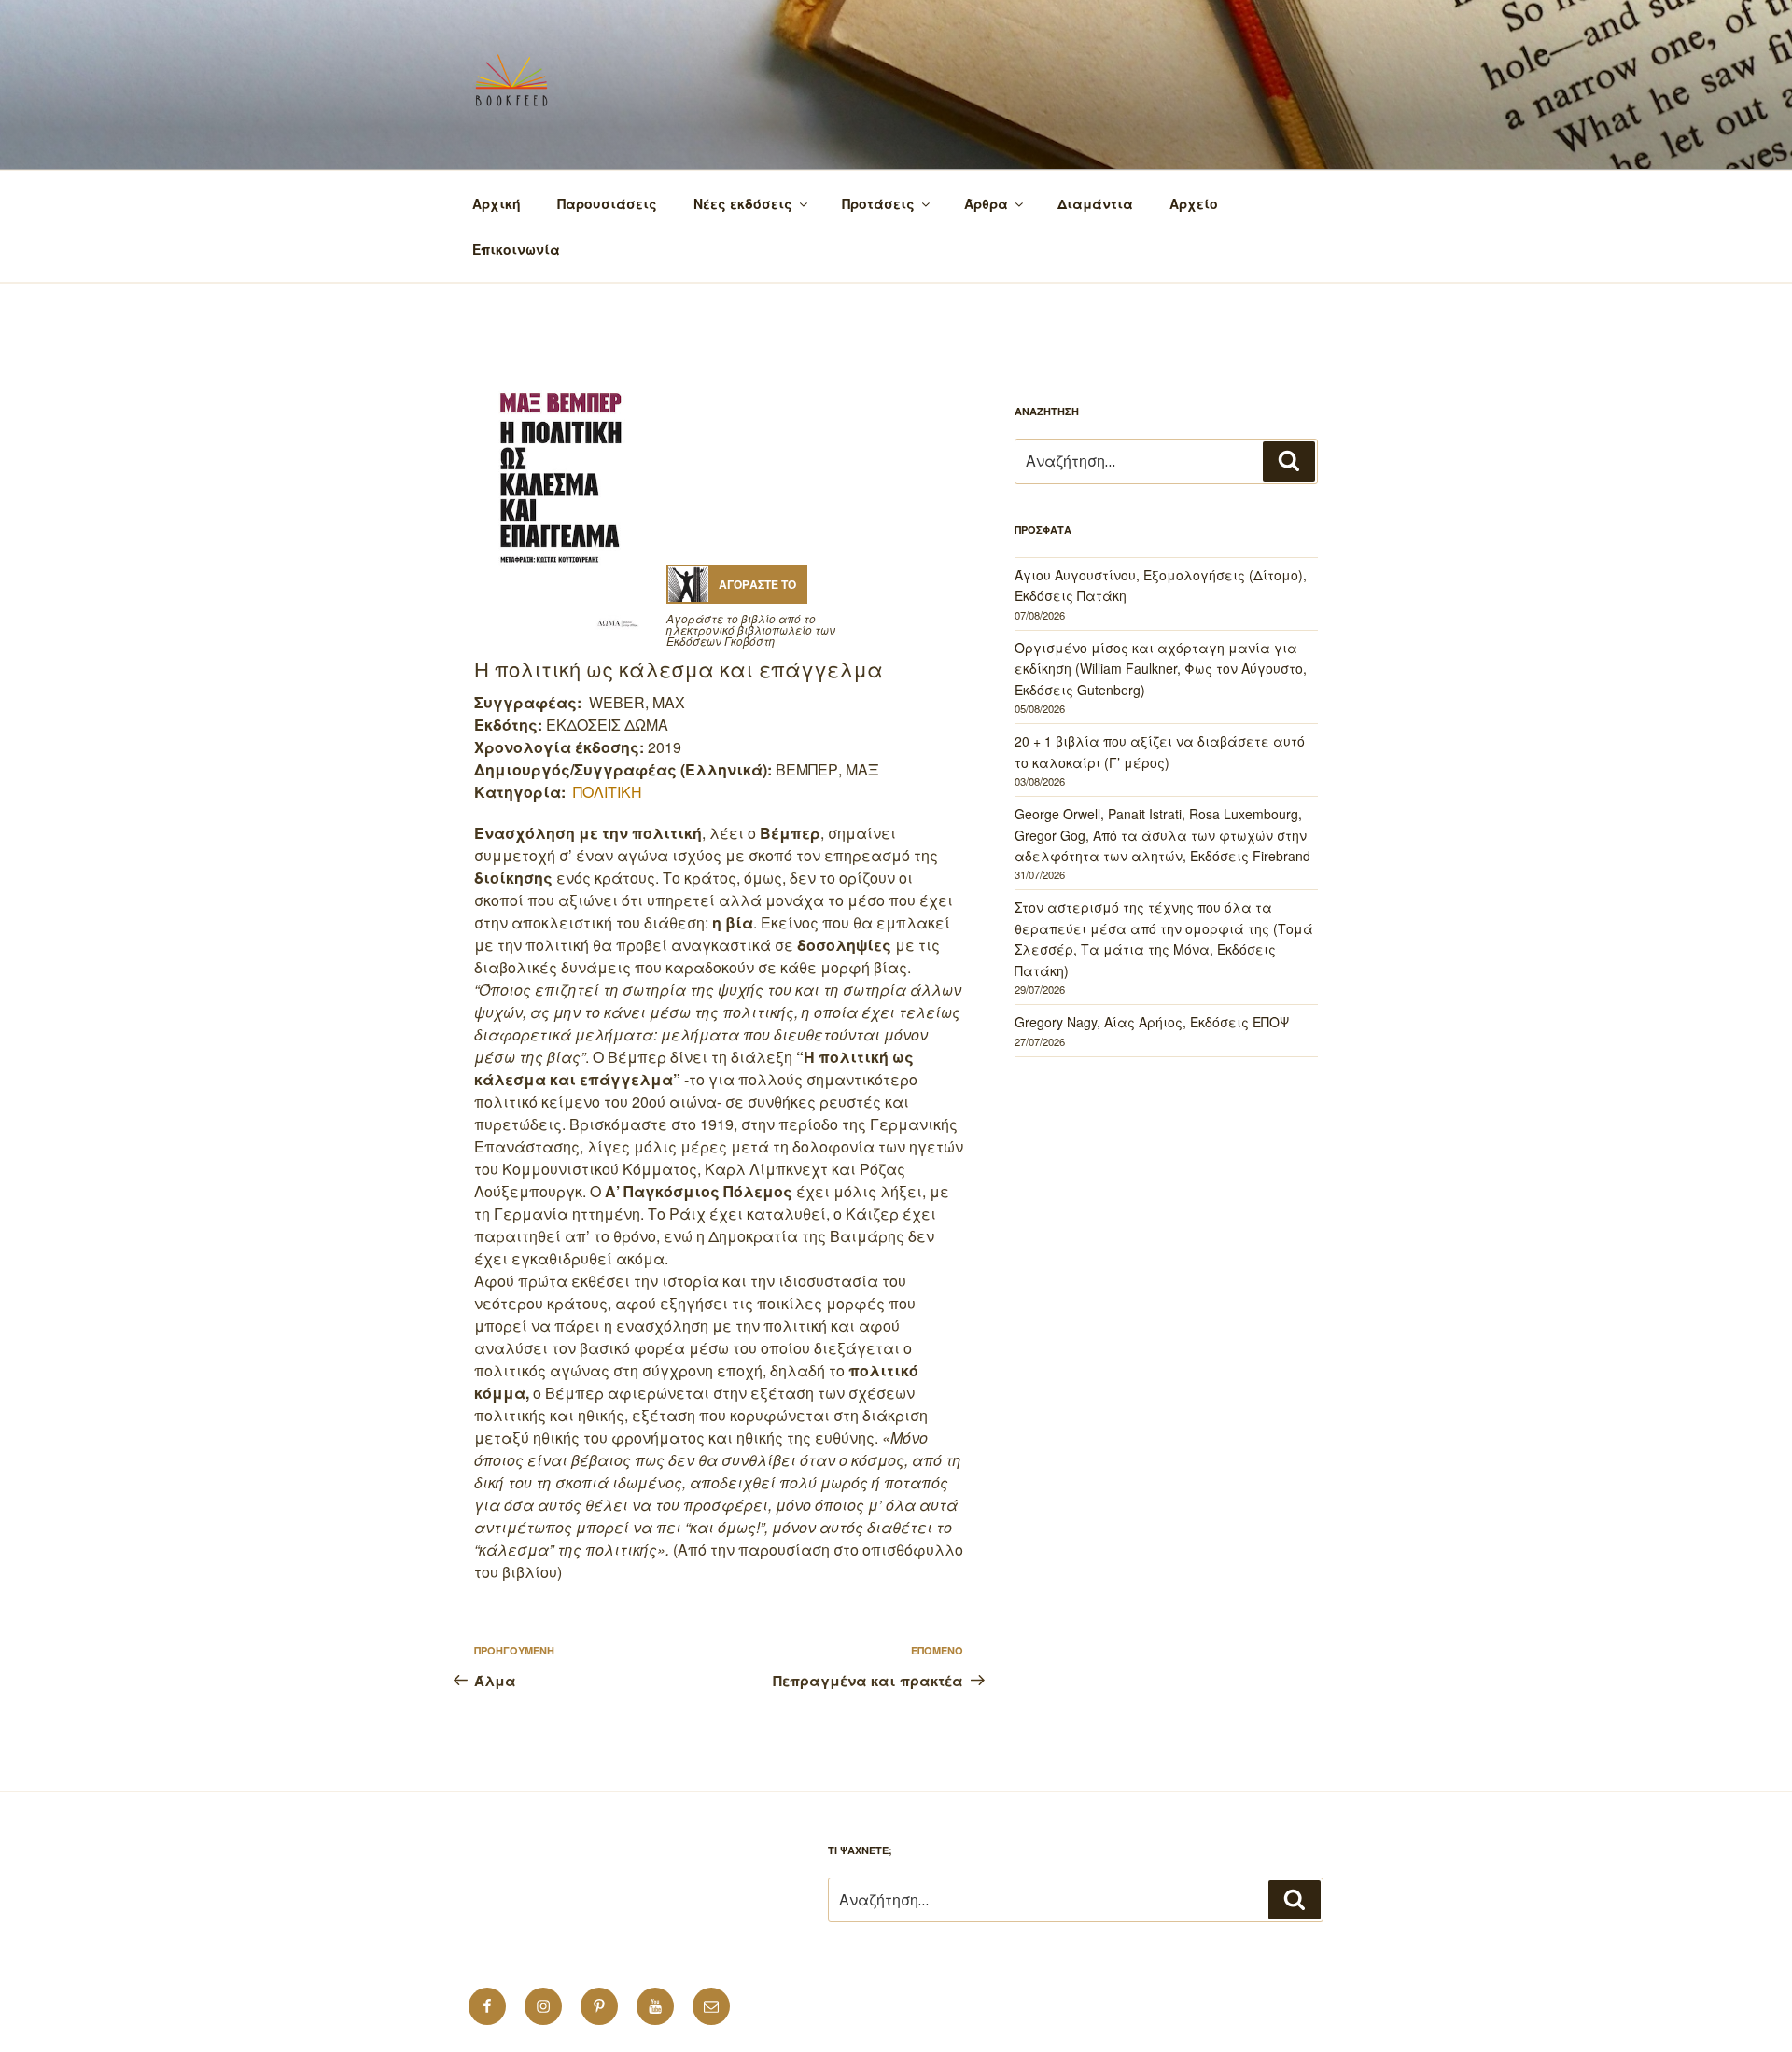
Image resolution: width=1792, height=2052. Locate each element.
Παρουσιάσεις (607, 203)
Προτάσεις (878, 203)
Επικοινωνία (516, 249)
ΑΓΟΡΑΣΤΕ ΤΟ (757, 584)
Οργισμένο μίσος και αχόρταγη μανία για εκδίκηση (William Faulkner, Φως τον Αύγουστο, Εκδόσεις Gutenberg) (1161, 669)
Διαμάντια (1095, 203)
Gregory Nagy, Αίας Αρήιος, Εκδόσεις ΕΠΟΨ (1152, 1022)
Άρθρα (986, 203)
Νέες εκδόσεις (743, 203)
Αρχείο (1194, 203)
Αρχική (497, 203)
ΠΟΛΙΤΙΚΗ (608, 792)
